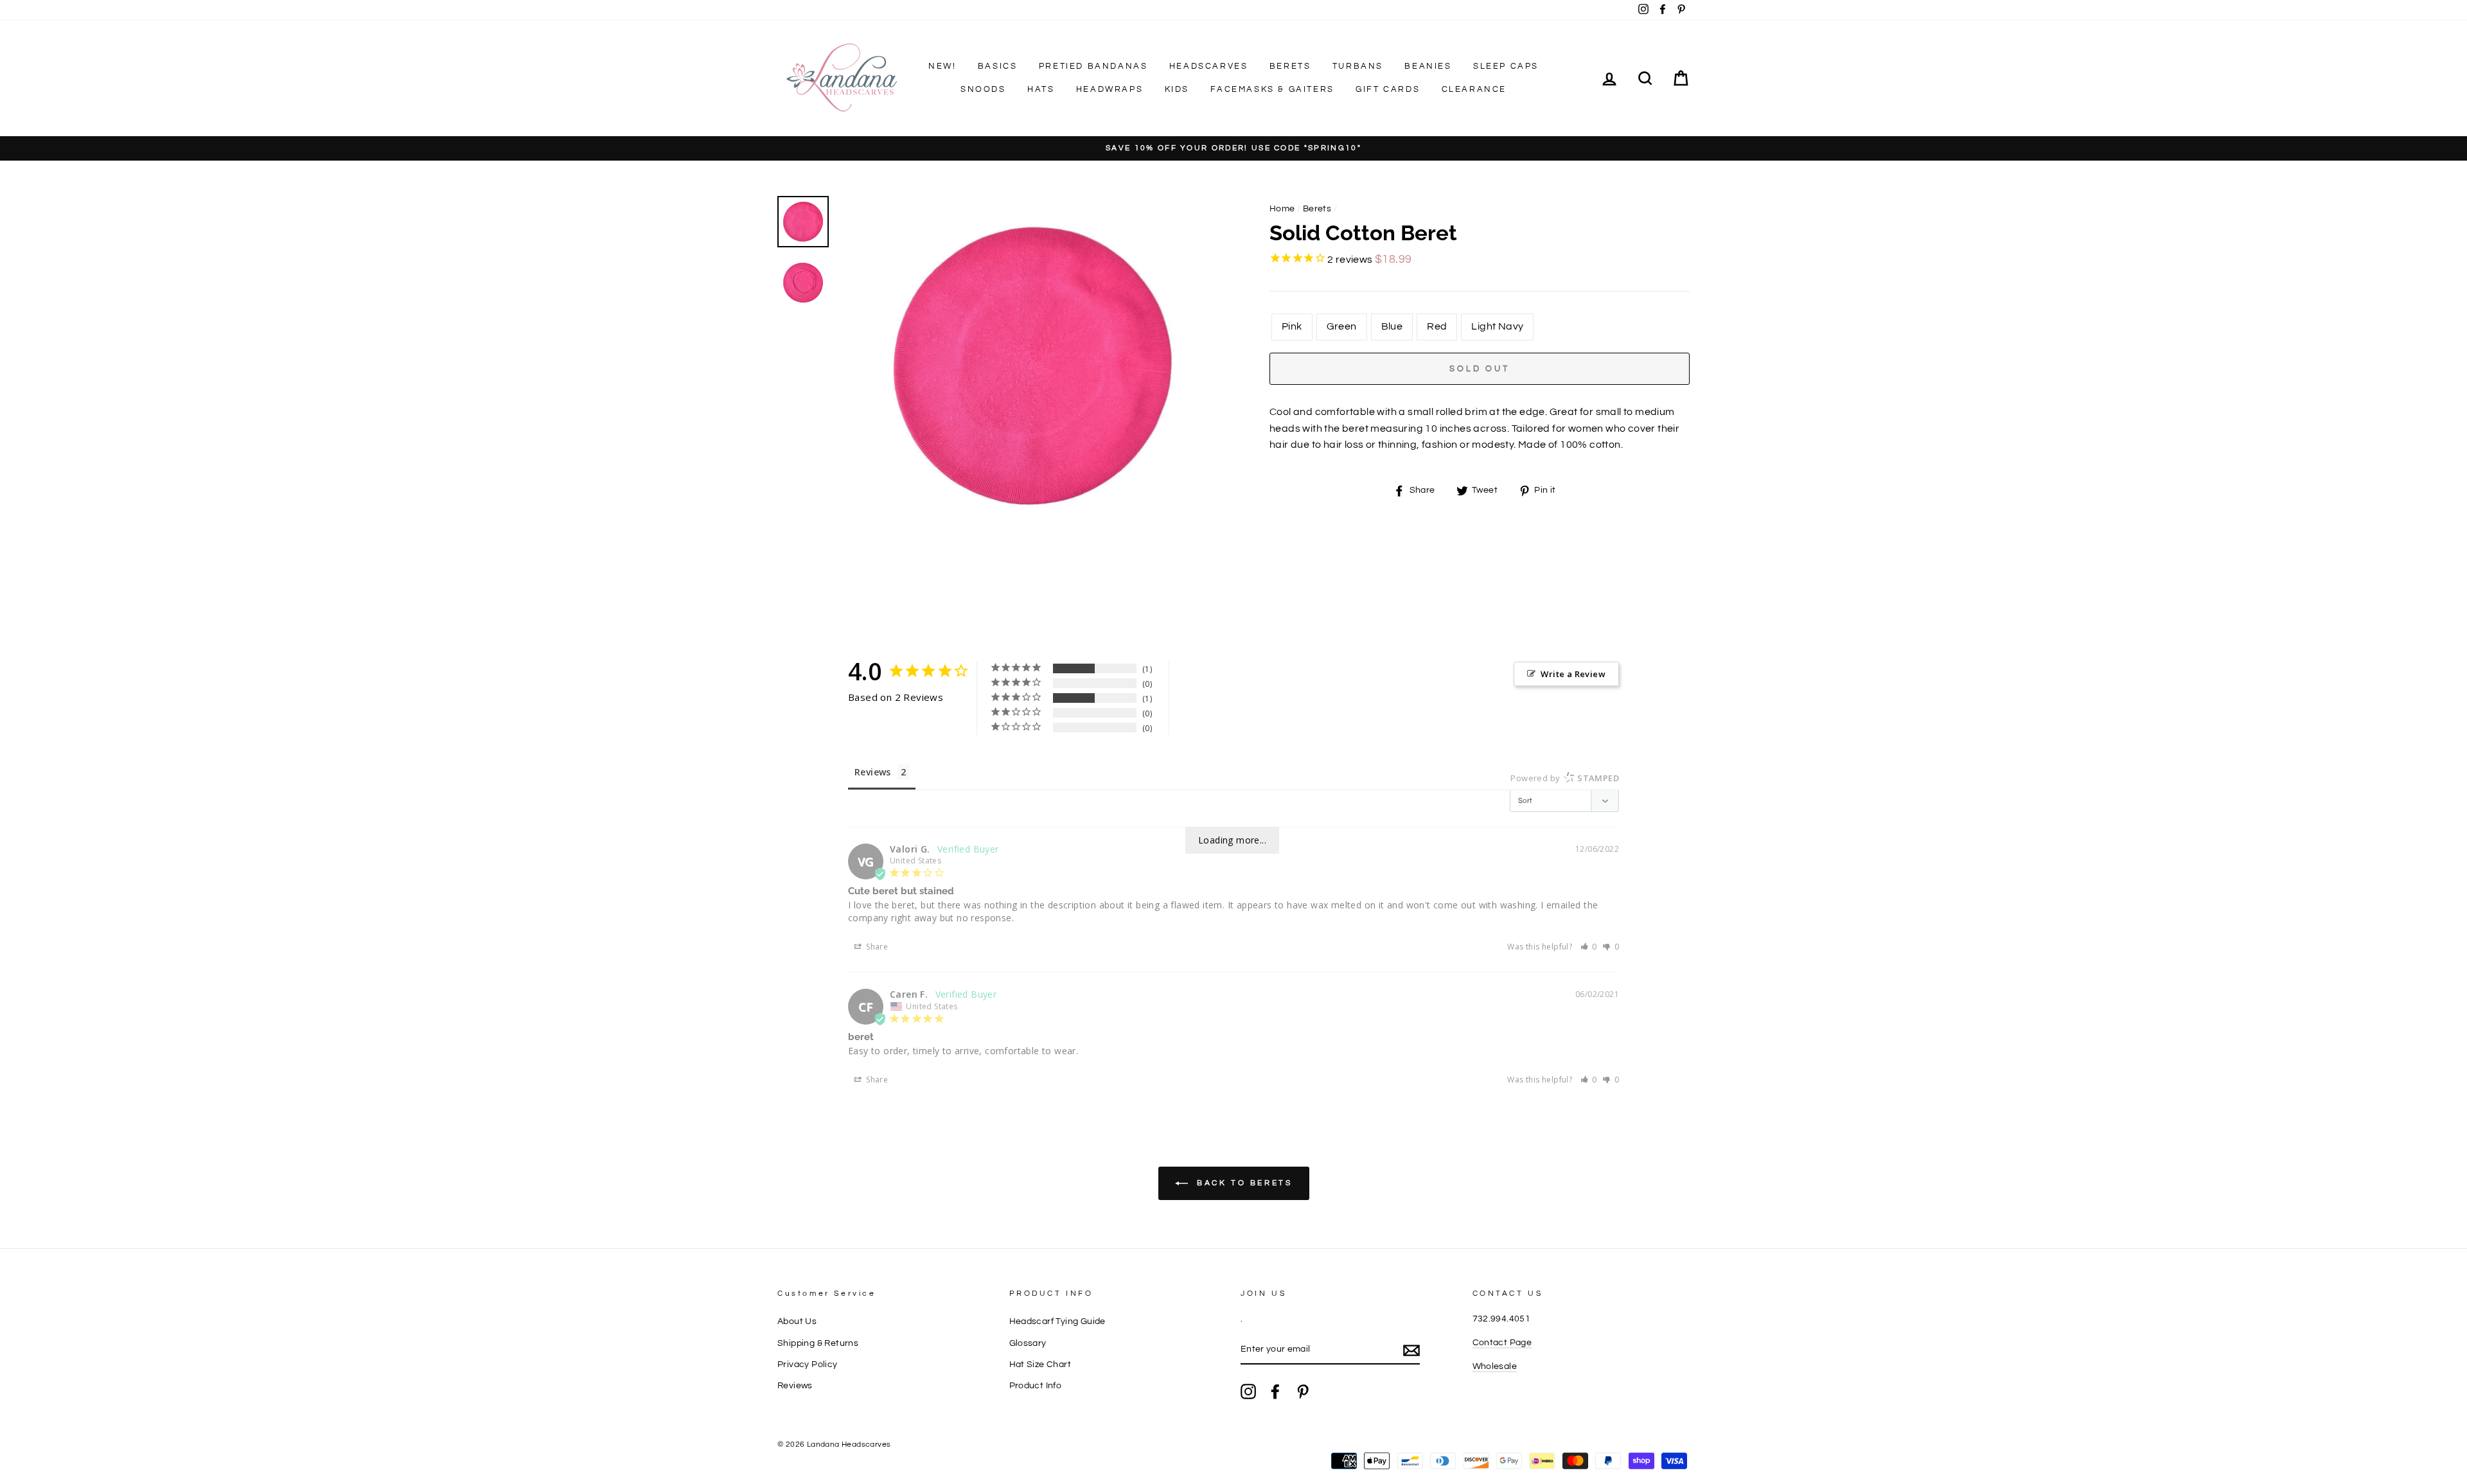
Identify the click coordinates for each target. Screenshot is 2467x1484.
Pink (1292, 326)
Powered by (1565, 778)
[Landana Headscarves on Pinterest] (1303, 1391)
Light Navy (1497, 326)
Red (1437, 326)
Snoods (983, 89)
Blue (1392, 326)
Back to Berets (1243, 1183)
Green (1342, 326)
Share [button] (876, 947)
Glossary (1028, 1343)
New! (942, 66)
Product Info (1036, 1386)
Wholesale (1495, 1366)
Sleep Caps (1506, 66)
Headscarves (1209, 66)
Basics (998, 66)
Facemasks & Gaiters (1272, 89)
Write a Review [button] (1573, 674)
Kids (1177, 89)
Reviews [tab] (873, 772)
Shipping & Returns (818, 1343)
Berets (1290, 66)
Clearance (1474, 89)
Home (1282, 209)
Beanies (1428, 66)
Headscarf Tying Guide (1057, 1321)
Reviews (795, 1386)
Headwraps (1110, 89)
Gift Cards (1388, 89)
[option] (1233, 149)
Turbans (1358, 66)
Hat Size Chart (1040, 1365)
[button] (1589, 947)
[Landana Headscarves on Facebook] (1275, 1391)
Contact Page (1502, 1343)
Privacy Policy (808, 1365)
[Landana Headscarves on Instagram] (1248, 1391)
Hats (1041, 89)
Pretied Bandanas (1093, 66)
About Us (797, 1321)
